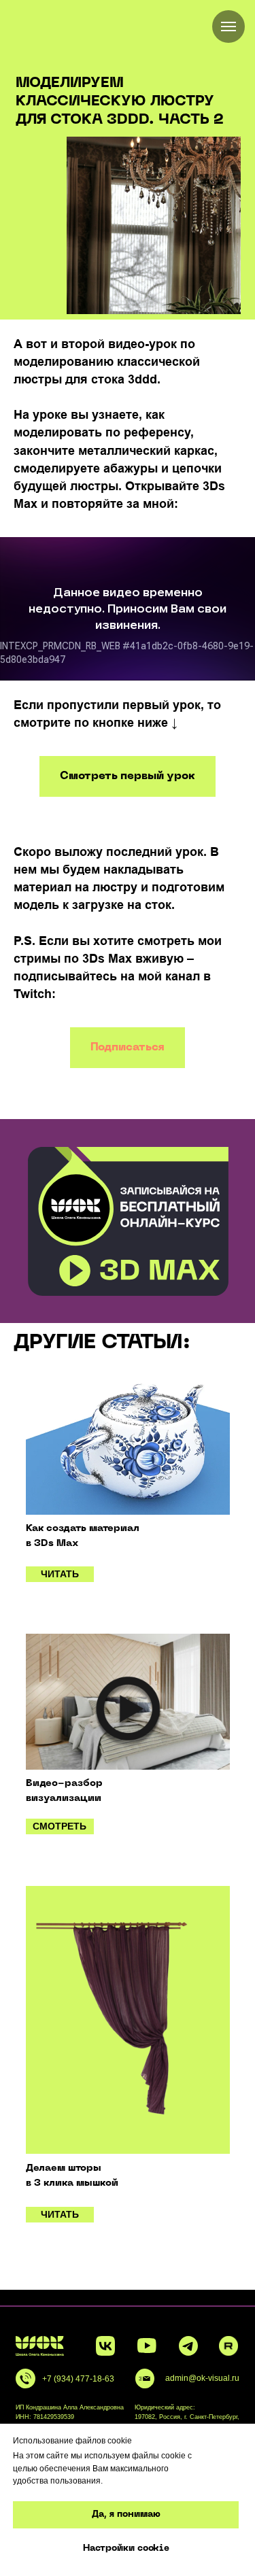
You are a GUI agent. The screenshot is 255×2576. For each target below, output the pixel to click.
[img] (128, 1447)
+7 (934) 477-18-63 (78, 2378)
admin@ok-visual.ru (202, 2378)
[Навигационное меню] (228, 27)
